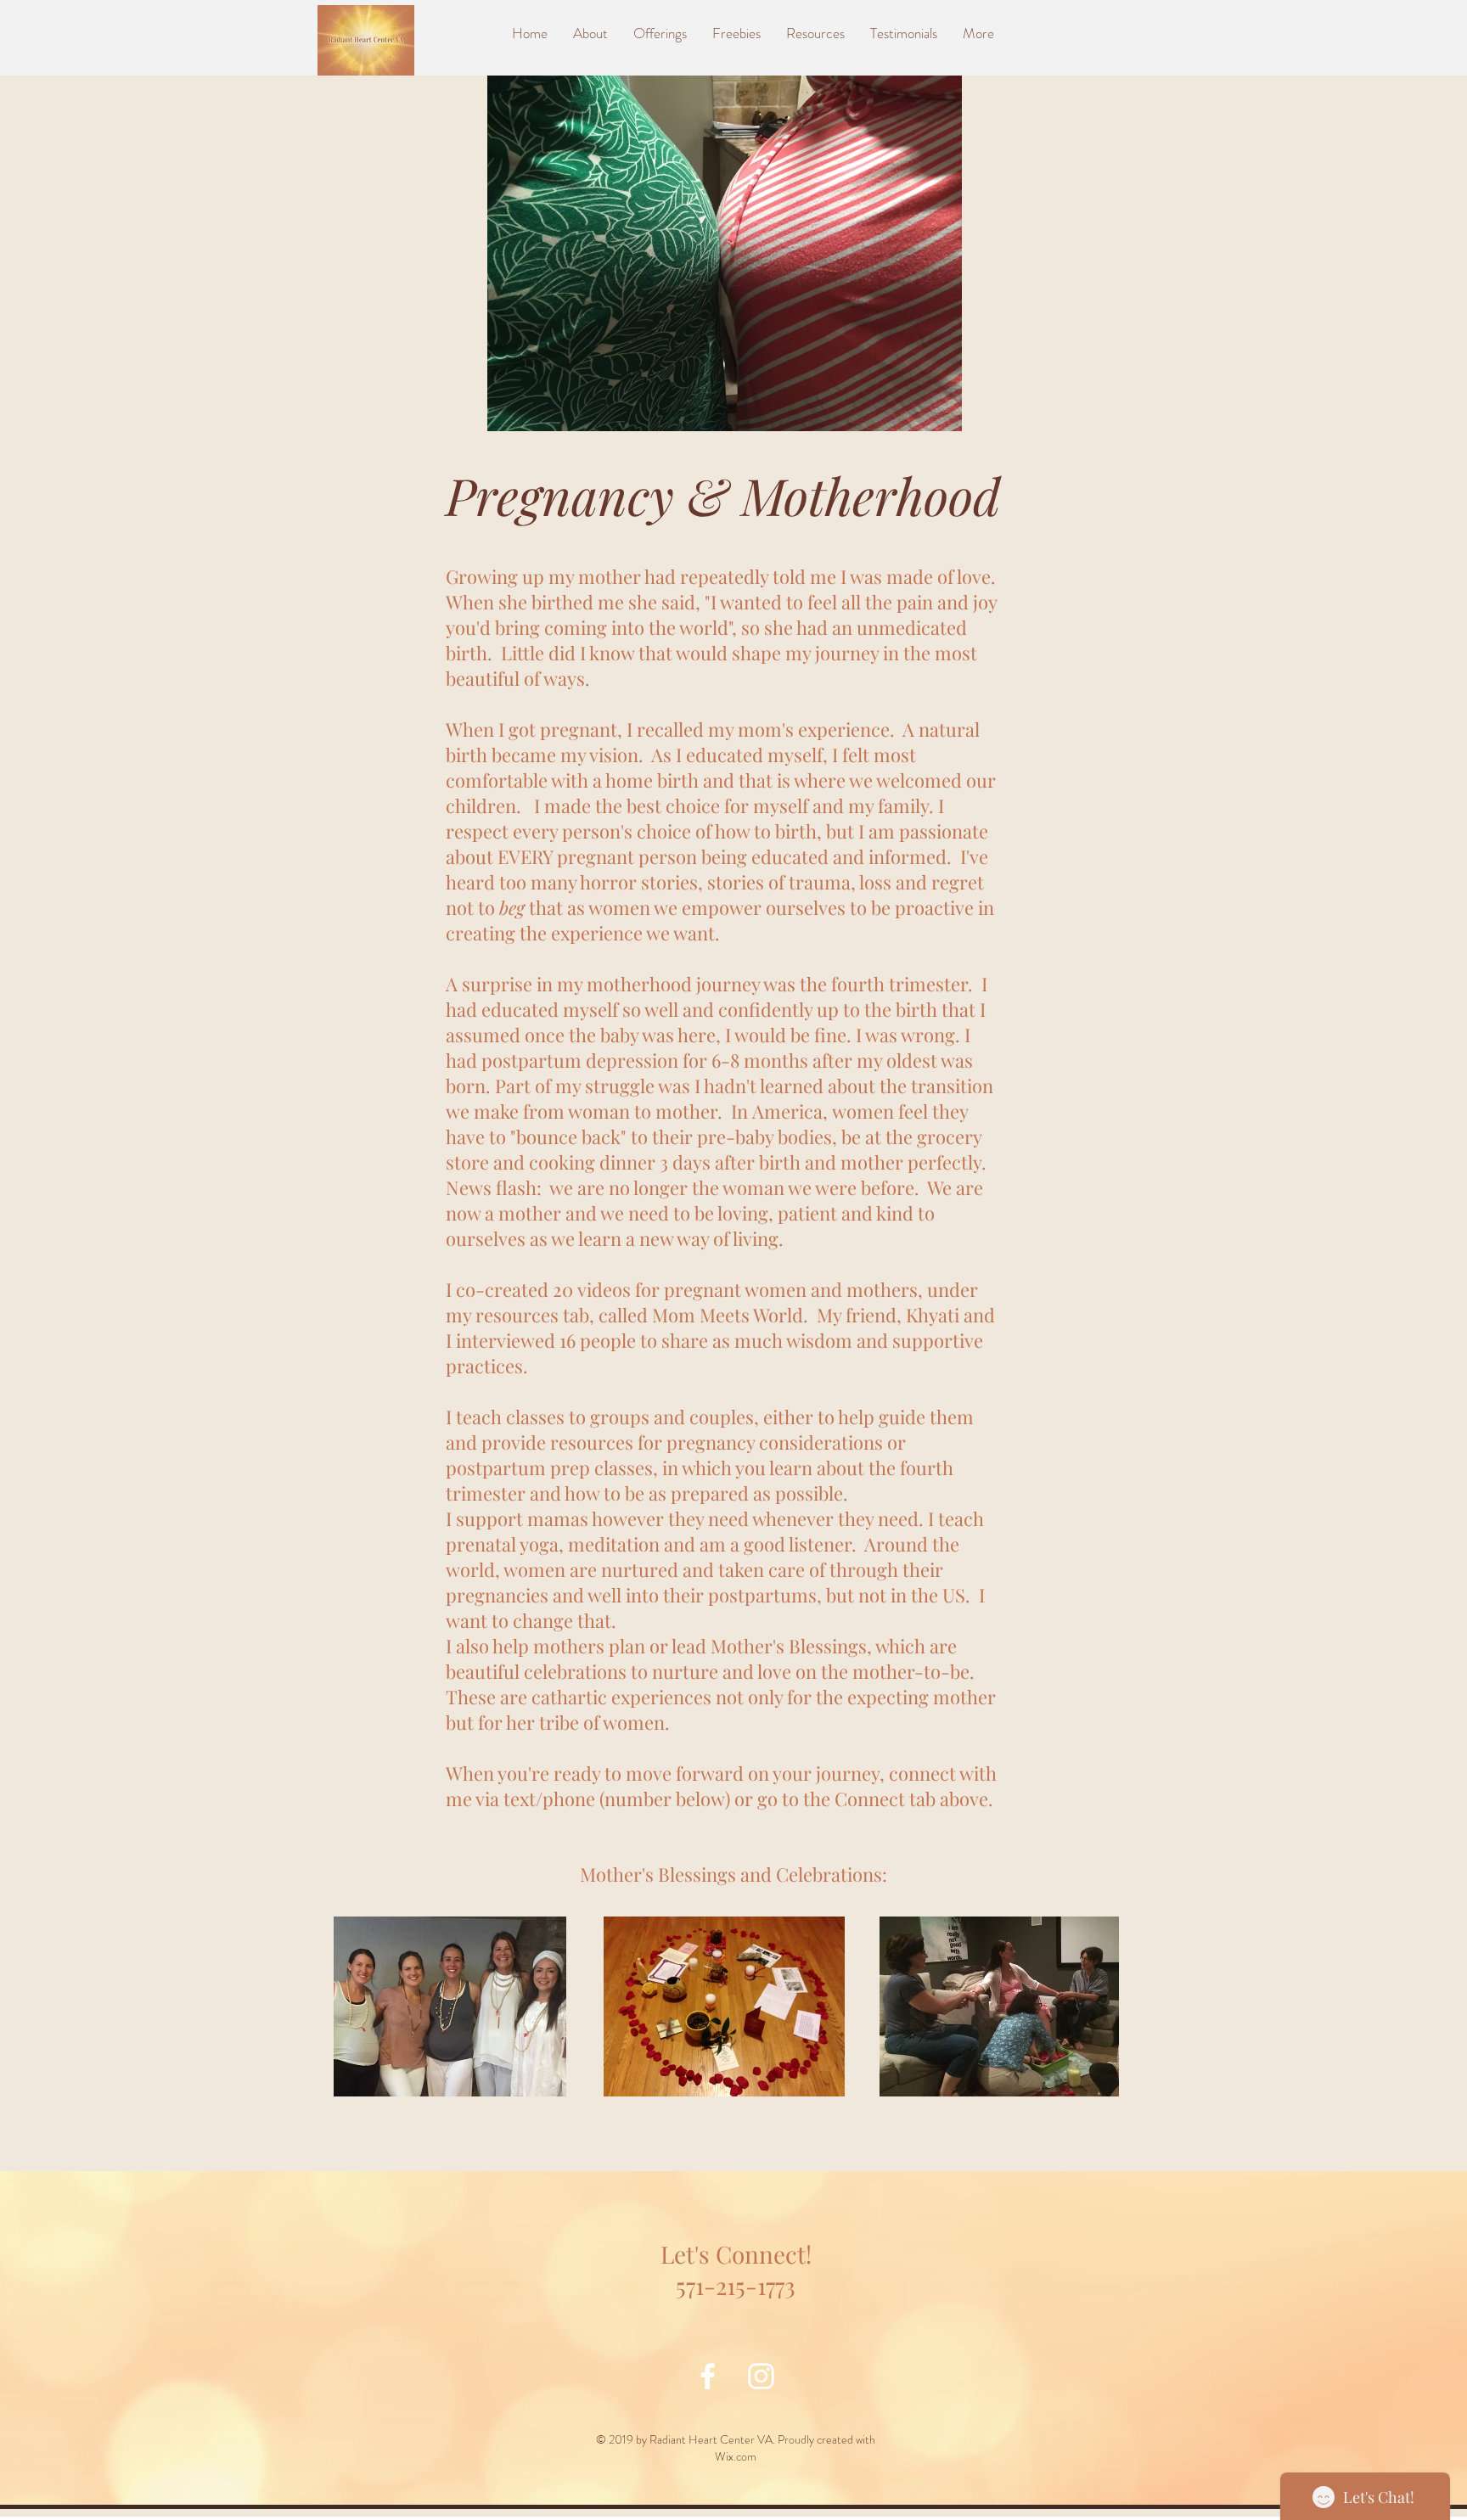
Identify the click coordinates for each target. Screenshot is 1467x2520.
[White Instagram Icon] (761, 2376)
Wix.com (736, 2456)
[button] (815, 33)
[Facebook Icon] (708, 2376)
